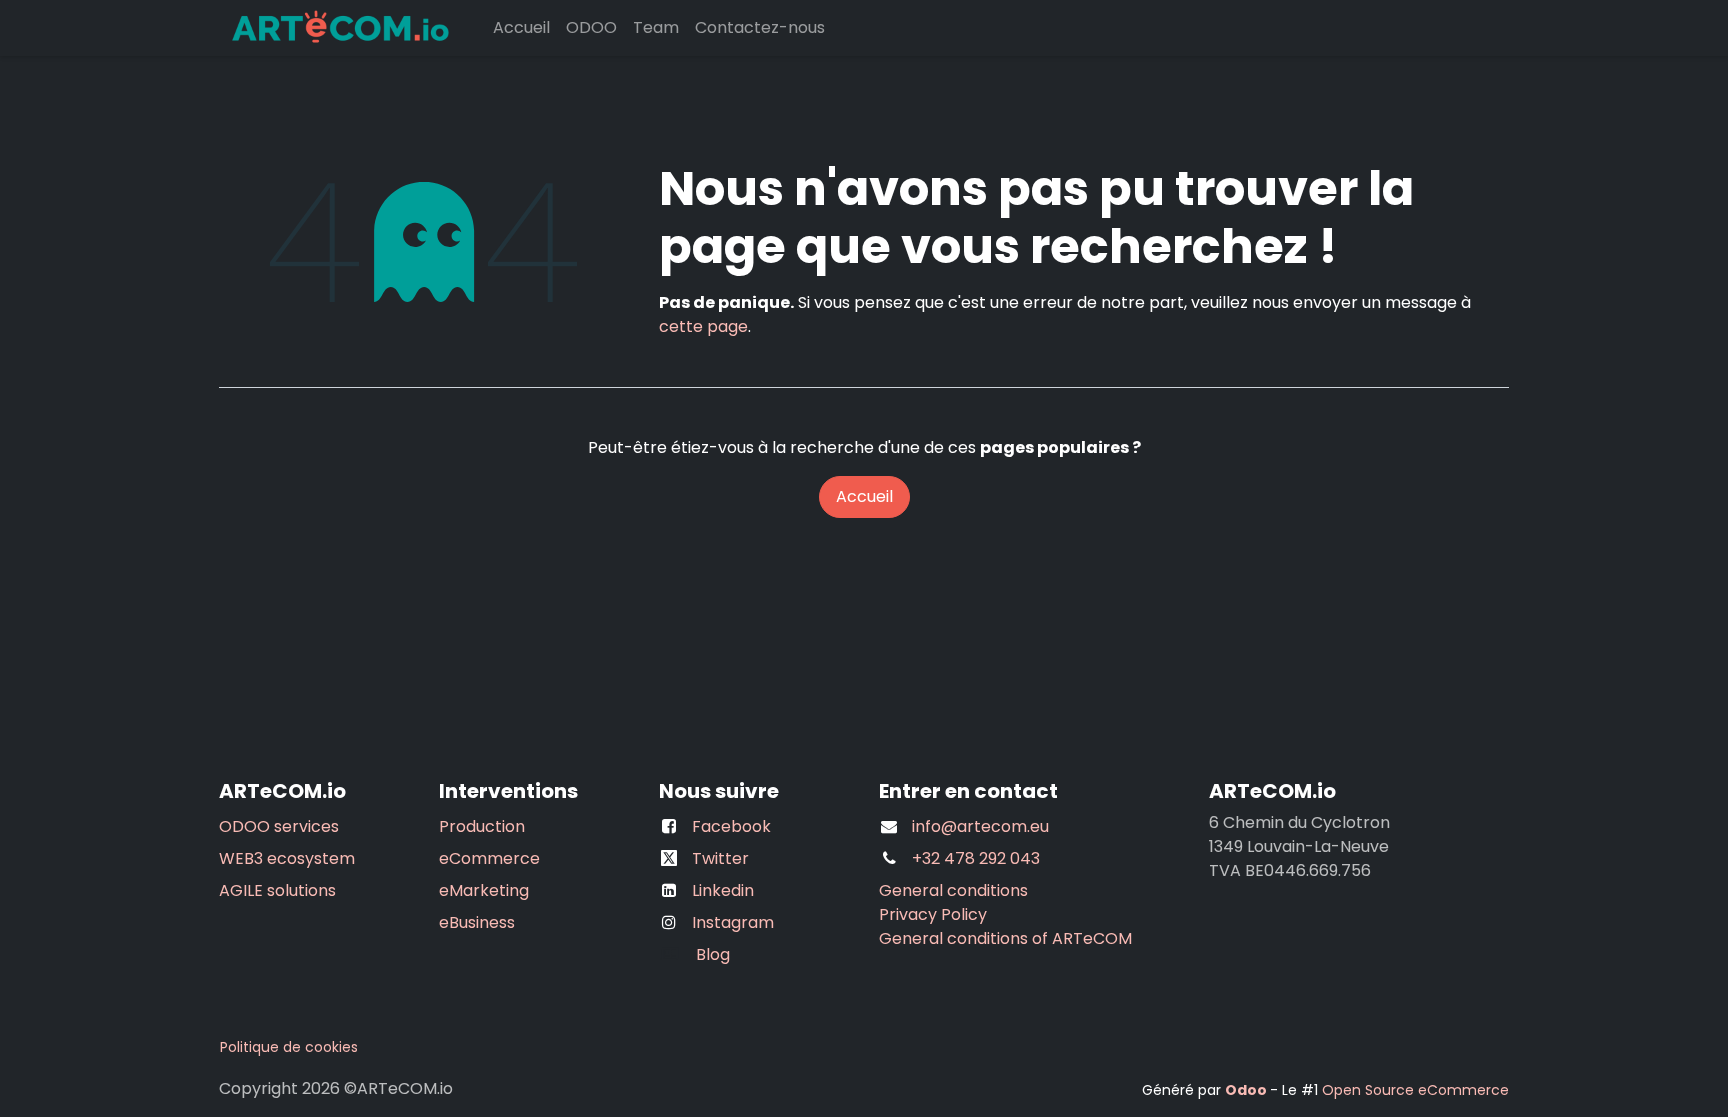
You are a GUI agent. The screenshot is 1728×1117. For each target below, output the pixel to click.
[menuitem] (521, 28)
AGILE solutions (277, 890)
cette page (703, 326)
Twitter (720, 858)
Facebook (731, 826)
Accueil (864, 496)
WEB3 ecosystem (287, 858)
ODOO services (279, 826)
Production (482, 826)
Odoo (1247, 1090)
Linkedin (723, 890)
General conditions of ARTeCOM (1005, 938)
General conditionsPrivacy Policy (953, 902)
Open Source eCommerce (1415, 1090)
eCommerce (489, 858)
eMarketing (484, 890)
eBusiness (477, 922)
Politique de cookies (289, 1047)
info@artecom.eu (980, 826)
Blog (707, 954)
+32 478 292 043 (976, 858)
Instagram (733, 922)
